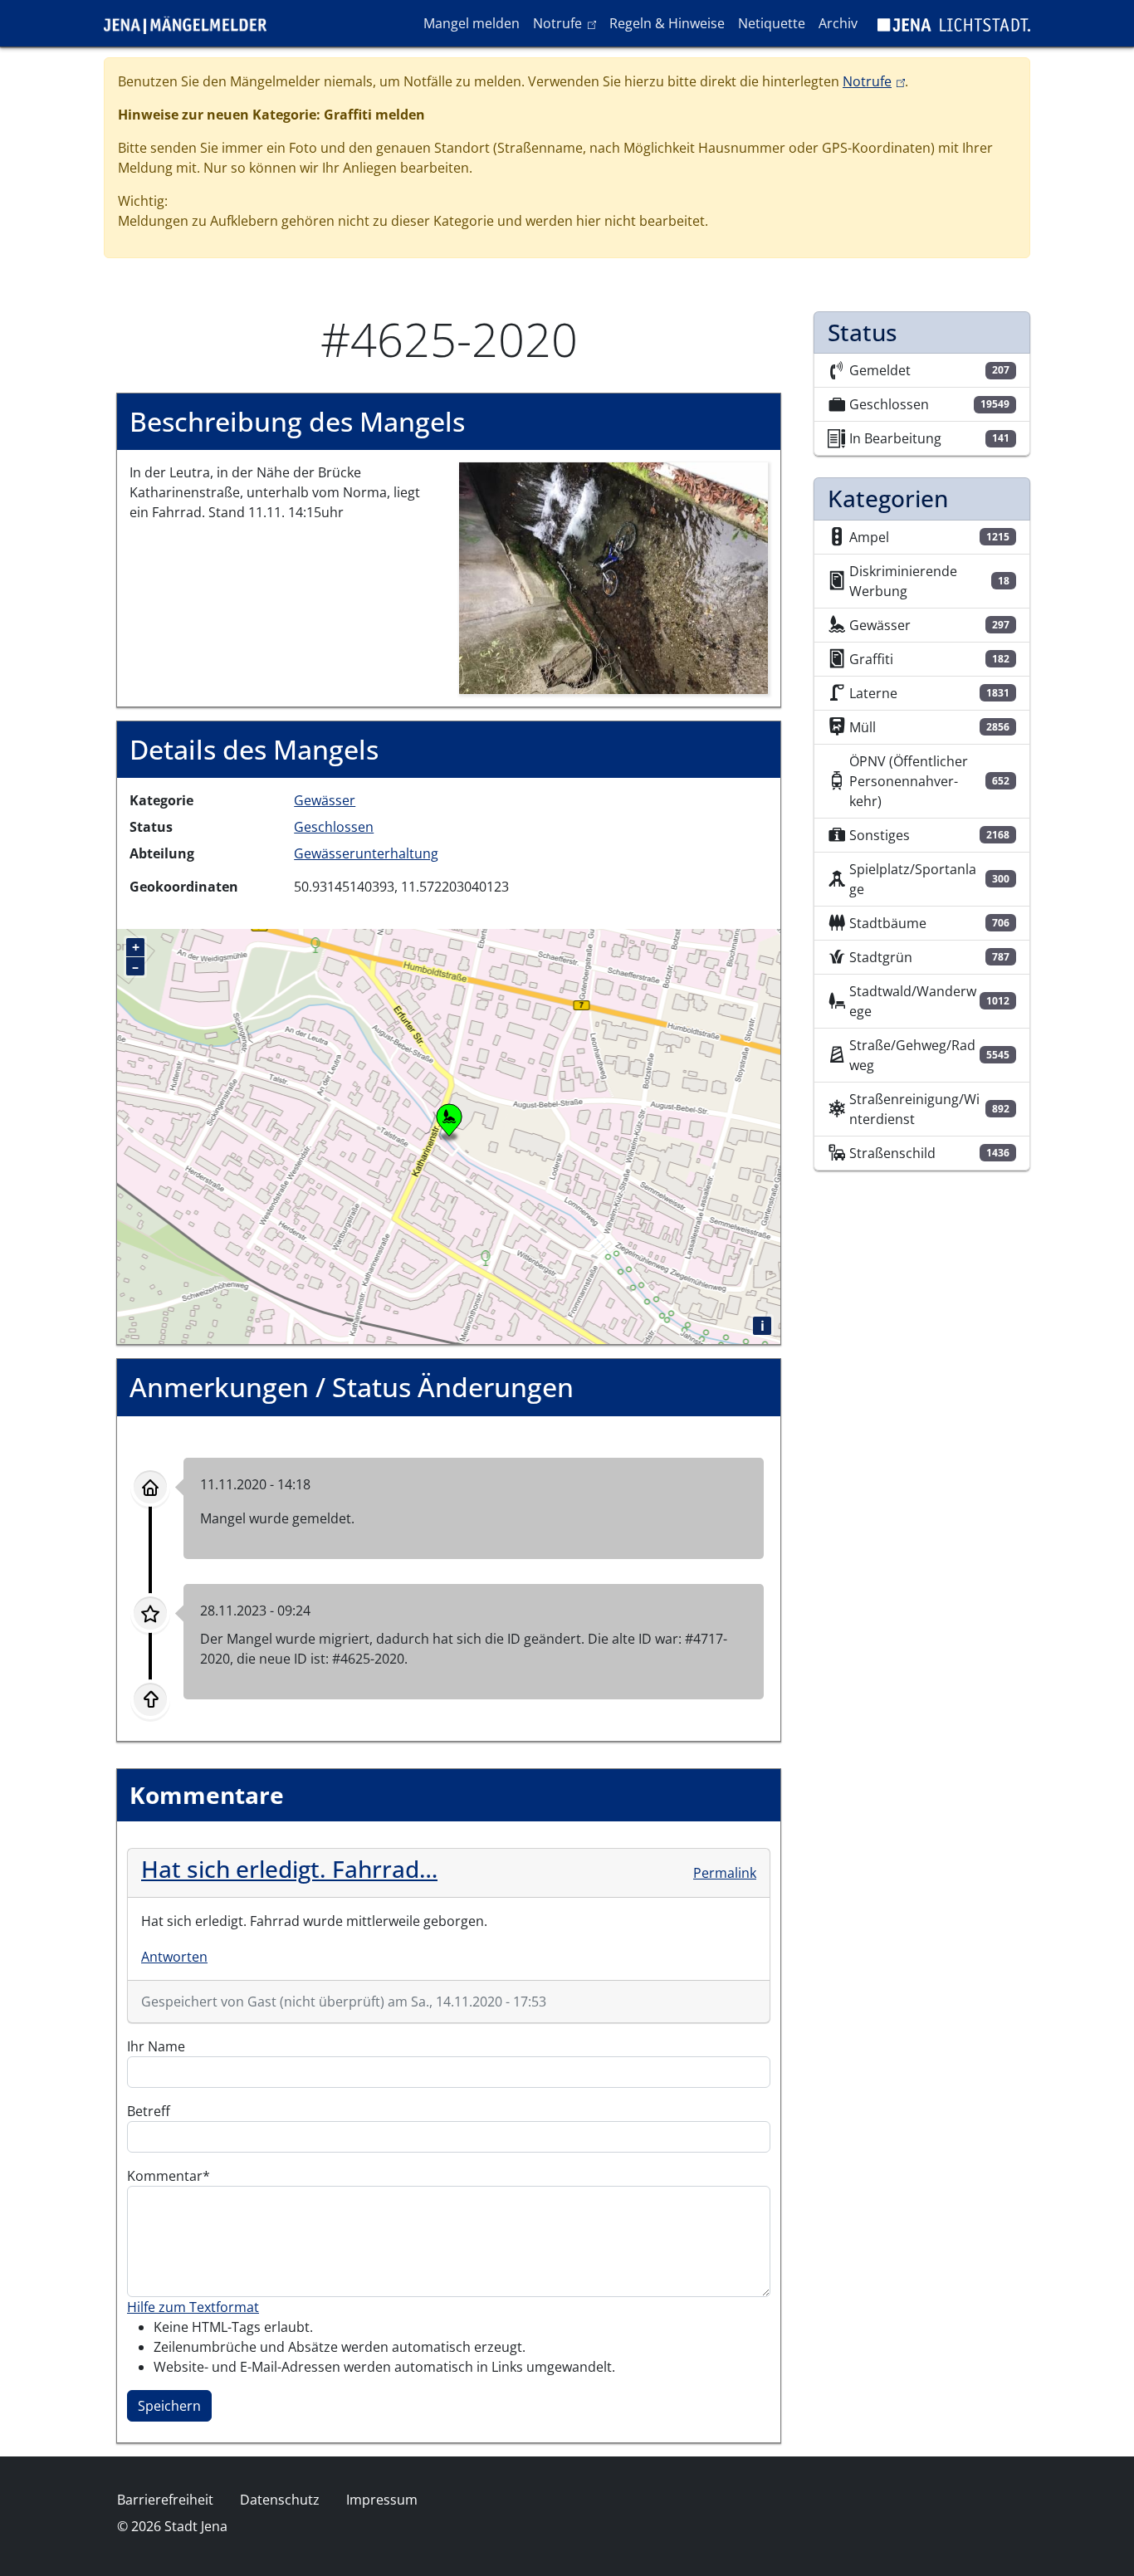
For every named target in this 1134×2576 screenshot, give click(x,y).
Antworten (174, 1957)
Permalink (725, 1873)
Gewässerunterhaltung (366, 853)
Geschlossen (334, 827)
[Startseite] (192, 23)
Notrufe (567, 23)
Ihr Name (156, 2046)
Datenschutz (280, 2500)
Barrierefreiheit (165, 2500)
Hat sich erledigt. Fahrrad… (289, 1869)
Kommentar (165, 2176)
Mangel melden (472, 23)
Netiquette (772, 23)
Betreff (149, 2111)
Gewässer (325, 800)
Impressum (382, 2500)
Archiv (838, 23)
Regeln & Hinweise (667, 23)
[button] (614, 577)
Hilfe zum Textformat (193, 2307)
